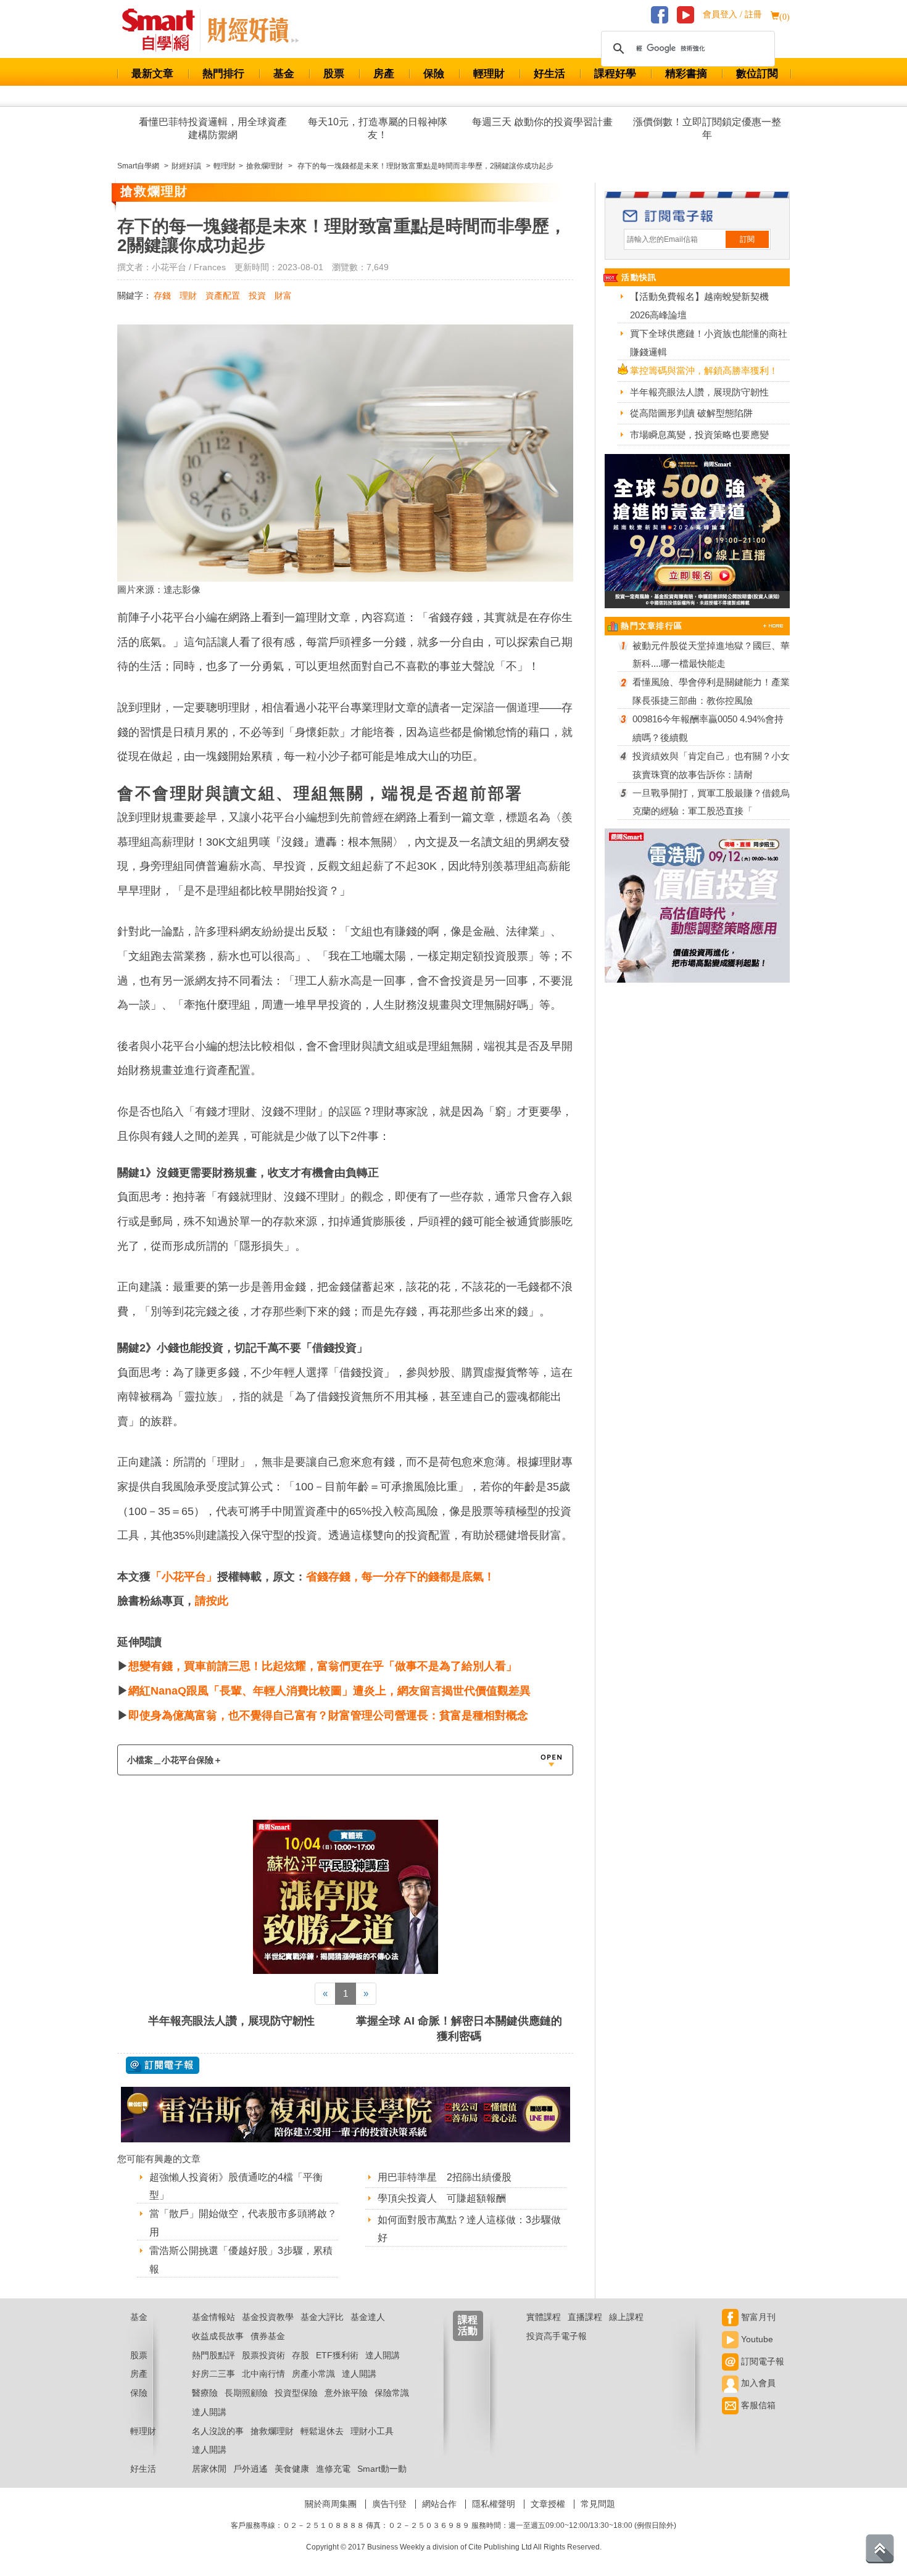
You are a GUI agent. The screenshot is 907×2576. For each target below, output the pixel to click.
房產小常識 (313, 2374)
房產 (384, 74)
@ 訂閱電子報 (163, 2065)
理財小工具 (372, 2431)
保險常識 (392, 2393)
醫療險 (205, 2393)
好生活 (549, 74)
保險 (434, 74)
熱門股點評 (213, 2355)
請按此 (212, 1601)
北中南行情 (263, 2374)
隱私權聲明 (494, 2504)
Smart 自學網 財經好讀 (253, 30)
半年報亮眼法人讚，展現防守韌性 (231, 2021)
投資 (257, 295)
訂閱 (747, 239)
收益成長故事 (218, 2336)
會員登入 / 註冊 (732, 14)
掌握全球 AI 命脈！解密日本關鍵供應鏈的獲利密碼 (459, 2029)
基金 (284, 74)
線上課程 (626, 2317)
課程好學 (615, 74)
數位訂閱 (757, 74)
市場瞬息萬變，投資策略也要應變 (699, 435)
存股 (300, 2355)
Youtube (756, 2339)
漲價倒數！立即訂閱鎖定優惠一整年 (707, 128)
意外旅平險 (346, 2393)
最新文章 (152, 74)
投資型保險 (296, 2393)
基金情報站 (213, 2317)
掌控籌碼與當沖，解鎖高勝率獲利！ (704, 370)
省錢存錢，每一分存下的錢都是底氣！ (400, 1577)
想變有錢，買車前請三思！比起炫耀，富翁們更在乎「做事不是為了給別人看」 (323, 1666)
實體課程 (544, 2317)
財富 (283, 295)
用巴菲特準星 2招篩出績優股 (445, 2177)
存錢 (162, 295)
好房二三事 (213, 2374)
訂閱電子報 (761, 2361)
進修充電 (333, 2469)
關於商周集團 (331, 2504)
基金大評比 (322, 2317)
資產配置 (223, 295)
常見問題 (598, 2504)
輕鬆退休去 (322, 2431)
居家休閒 (209, 2469)
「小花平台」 (184, 1577)
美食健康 (292, 2469)
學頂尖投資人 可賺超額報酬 (442, 2198)
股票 (334, 74)
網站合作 (439, 2504)
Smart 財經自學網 (164, 30)
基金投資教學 (268, 2317)
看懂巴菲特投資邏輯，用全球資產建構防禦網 (213, 128)
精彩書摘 (686, 74)
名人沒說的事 (218, 2431)
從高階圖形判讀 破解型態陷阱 (691, 413)
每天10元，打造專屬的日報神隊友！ (378, 128)
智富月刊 (757, 2317)
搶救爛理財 (272, 2431)
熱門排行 (223, 74)
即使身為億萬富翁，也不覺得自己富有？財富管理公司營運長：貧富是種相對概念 (328, 1715)
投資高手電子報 (557, 2336)
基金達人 (368, 2317)
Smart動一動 (382, 2469)
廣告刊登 (389, 2504)
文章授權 (548, 2504)
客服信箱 (757, 2405)
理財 (188, 295)
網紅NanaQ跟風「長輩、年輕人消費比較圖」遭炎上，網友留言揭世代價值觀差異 (329, 1691)
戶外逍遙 (251, 2469)
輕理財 (489, 74)
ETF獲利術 (337, 2355)
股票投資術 (263, 2355)
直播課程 (585, 2317)
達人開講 (383, 2355)
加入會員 (757, 2383)
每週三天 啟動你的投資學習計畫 (542, 122)
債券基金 (268, 2336)
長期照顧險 (246, 2393)
